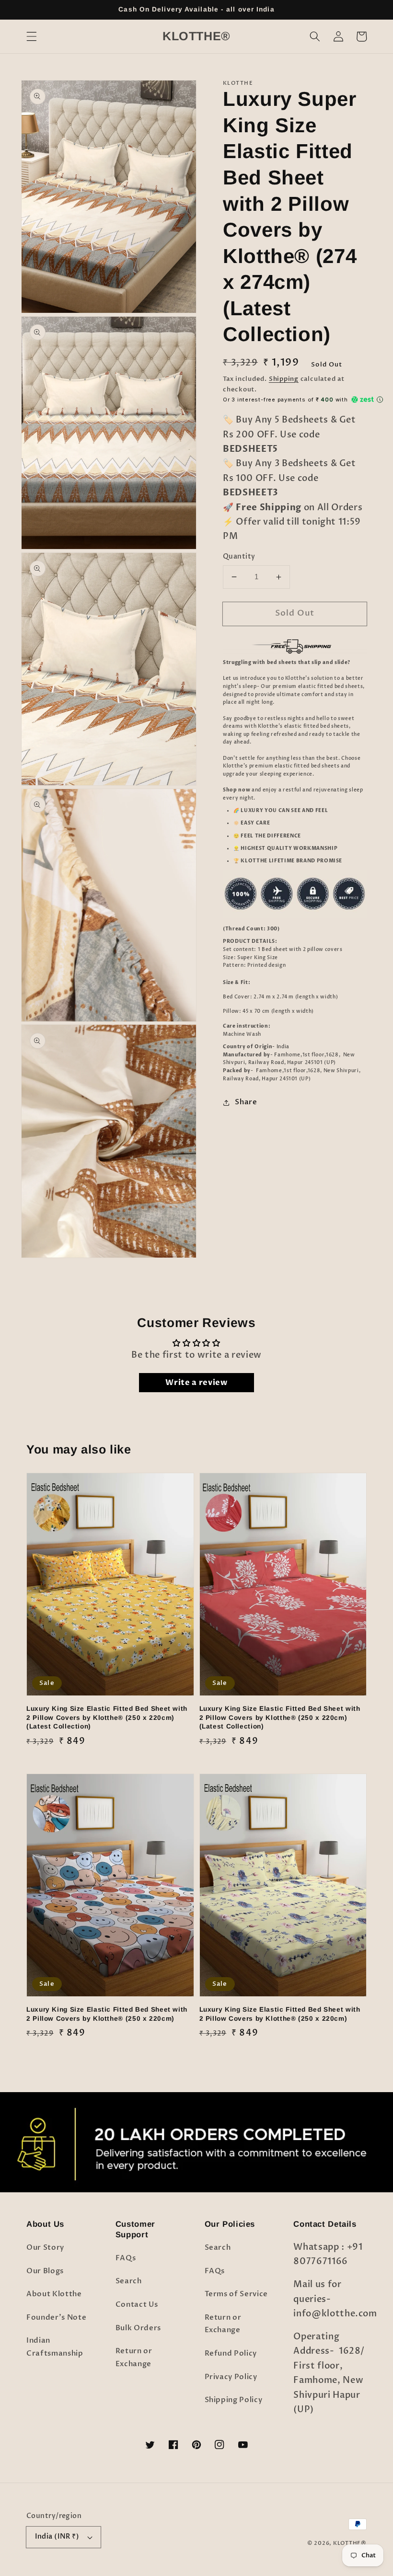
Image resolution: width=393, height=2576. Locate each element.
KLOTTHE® (350, 2543)
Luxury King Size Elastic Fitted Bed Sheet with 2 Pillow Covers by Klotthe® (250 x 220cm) (107, 2014)
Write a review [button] (196, 1383)
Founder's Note (56, 2318)
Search (129, 2281)
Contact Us (137, 2305)
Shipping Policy (234, 2400)
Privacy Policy (231, 2377)
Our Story (45, 2248)
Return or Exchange (134, 2358)
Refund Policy (231, 2353)
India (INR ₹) (57, 2536)
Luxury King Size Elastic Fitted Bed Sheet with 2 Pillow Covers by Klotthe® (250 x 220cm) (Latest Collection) (107, 1717)
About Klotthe (54, 2294)
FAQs (126, 2258)
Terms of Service (237, 2294)
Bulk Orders (138, 2328)
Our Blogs (45, 2271)
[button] (32, 36)
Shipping (284, 379)
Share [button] (246, 1102)
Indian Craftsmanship (55, 2347)
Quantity (239, 556)
